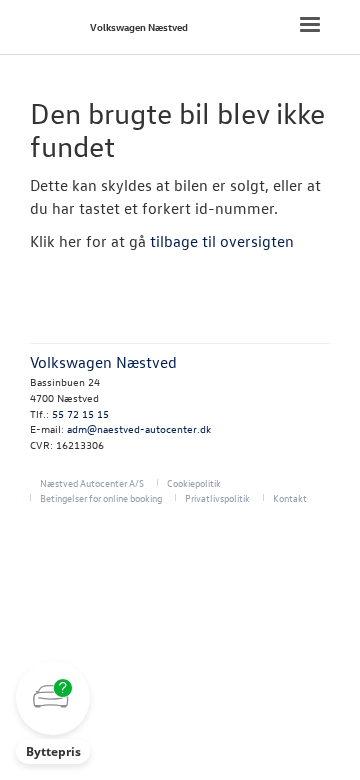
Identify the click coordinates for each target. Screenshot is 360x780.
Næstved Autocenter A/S (92, 482)
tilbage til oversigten (222, 241)
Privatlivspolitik (217, 497)
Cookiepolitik (194, 482)
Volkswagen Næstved (139, 26)
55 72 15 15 (80, 413)
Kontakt (290, 497)
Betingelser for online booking (101, 497)
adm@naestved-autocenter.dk (139, 428)
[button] (53, 712)
